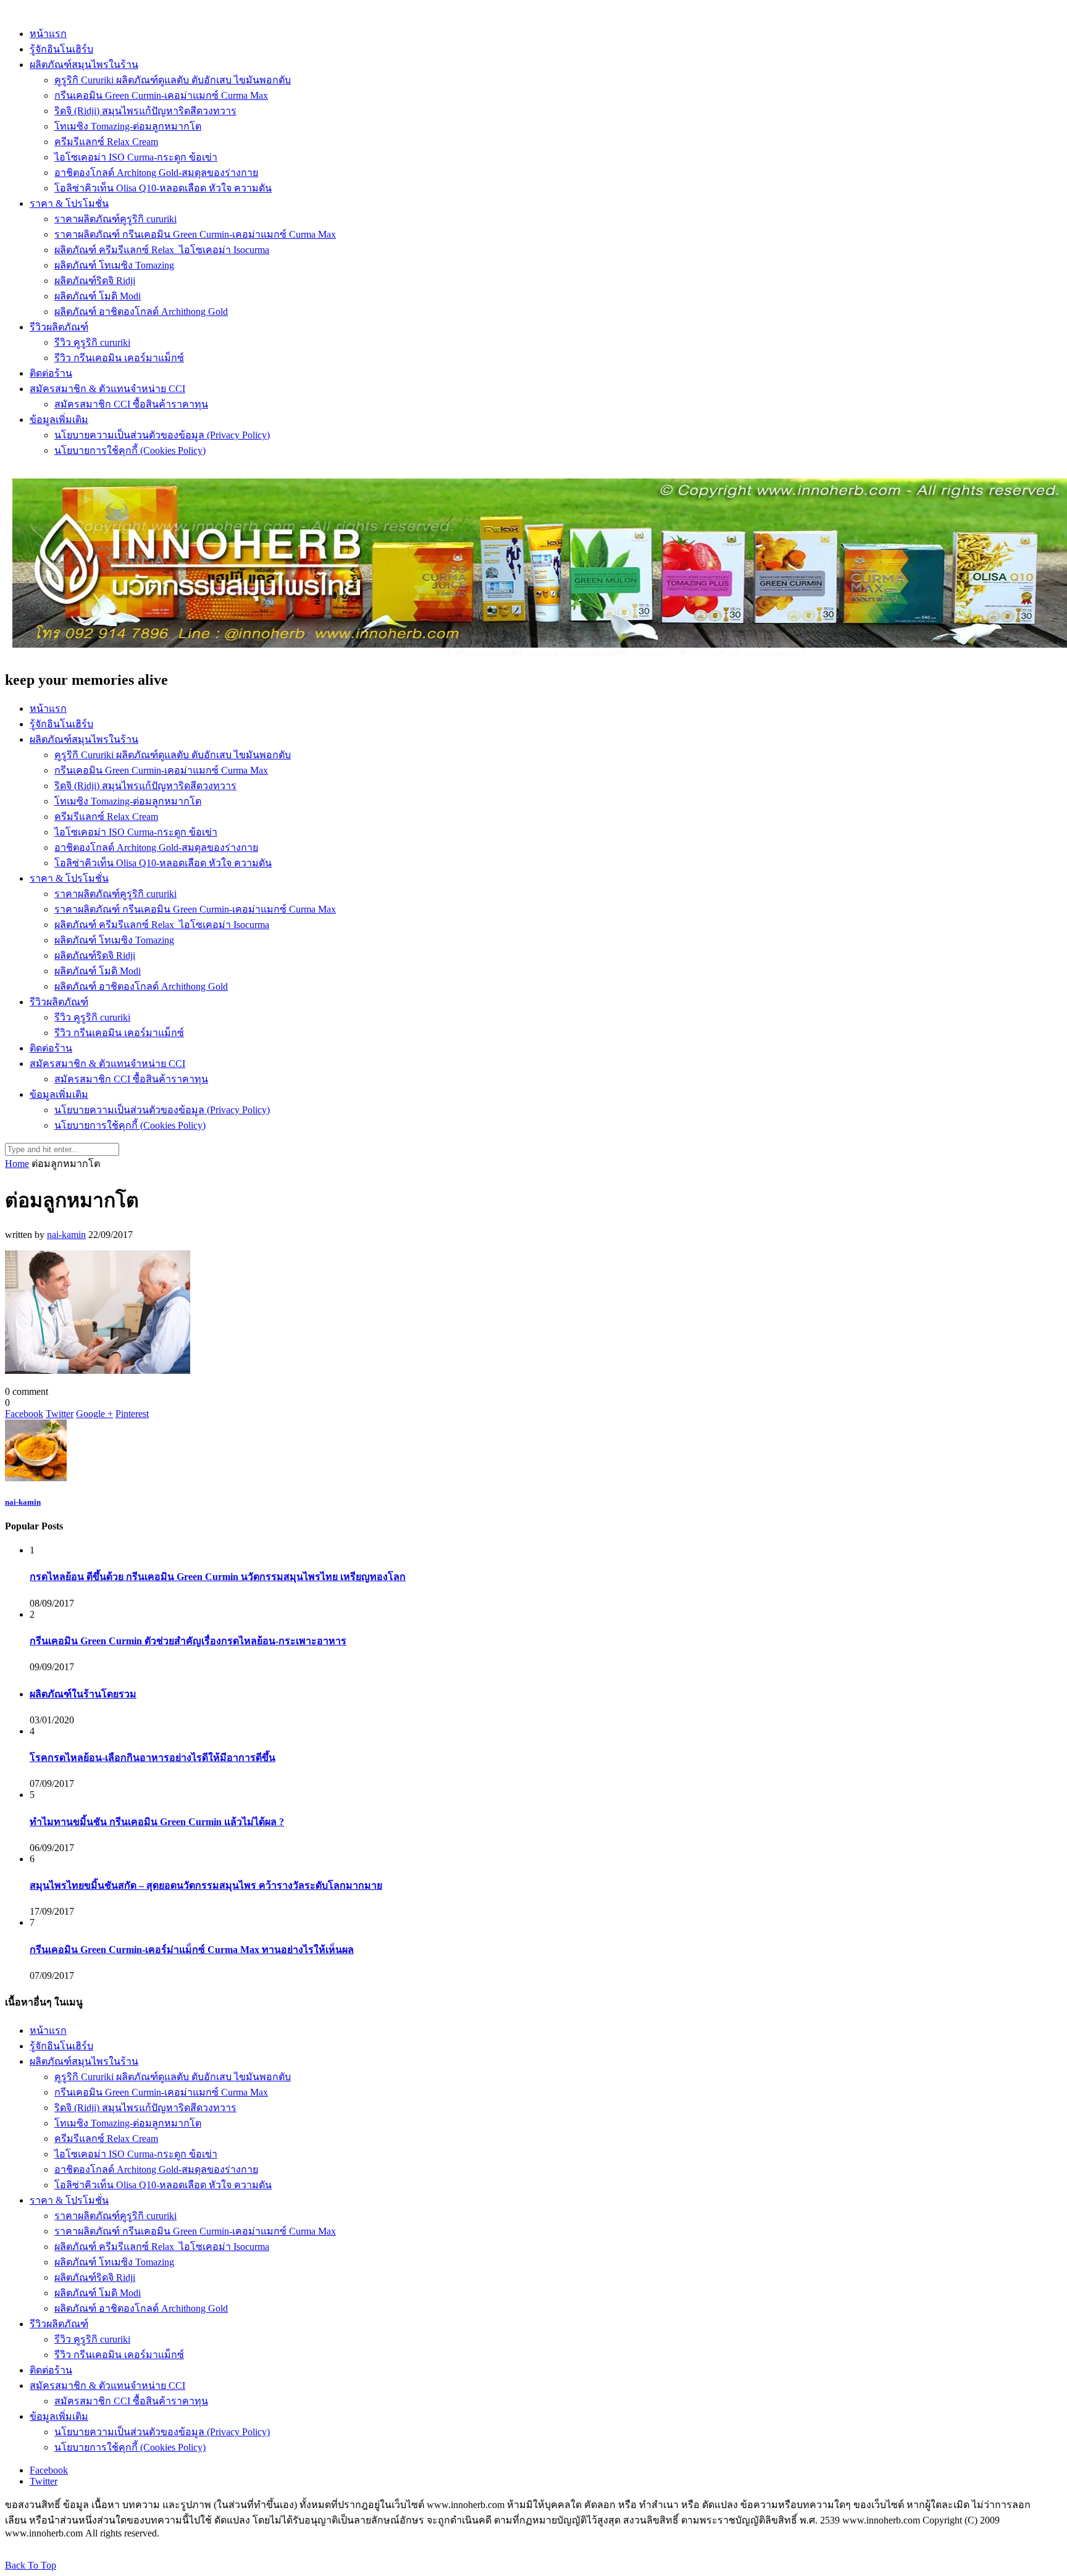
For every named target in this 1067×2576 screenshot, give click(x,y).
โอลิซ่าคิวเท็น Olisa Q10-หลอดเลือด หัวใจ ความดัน (163, 188)
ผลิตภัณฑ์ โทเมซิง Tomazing (114, 265)
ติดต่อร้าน (51, 373)
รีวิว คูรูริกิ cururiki (92, 342)
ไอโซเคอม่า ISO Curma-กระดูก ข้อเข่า (136, 157)
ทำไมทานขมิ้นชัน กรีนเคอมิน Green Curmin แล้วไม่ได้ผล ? (157, 1822)
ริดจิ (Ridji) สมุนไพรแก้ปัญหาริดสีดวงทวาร (145, 111)
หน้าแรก (48, 34)
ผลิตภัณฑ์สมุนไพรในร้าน (84, 65)
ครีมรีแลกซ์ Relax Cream (106, 142)
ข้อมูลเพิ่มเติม (59, 420)
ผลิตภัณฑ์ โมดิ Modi (98, 296)
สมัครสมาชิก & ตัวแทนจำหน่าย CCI (107, 389)
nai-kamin (66, 1235)
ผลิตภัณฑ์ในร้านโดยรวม (83, 1694)
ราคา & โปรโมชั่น (69, 203)
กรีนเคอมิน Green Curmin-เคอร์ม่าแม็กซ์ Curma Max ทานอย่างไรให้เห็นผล (192, 1950)
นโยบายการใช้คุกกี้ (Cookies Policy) (130, 450)
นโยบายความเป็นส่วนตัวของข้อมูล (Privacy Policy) (162, 435)
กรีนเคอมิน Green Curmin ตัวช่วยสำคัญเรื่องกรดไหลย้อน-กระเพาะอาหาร (188, 1641)
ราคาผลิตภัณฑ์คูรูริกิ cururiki (115, 219)
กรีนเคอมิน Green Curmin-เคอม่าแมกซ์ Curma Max (161, 95)
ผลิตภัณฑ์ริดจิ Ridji (95, 281)
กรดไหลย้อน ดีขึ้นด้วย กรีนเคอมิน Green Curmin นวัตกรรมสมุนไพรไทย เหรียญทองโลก (218, 1577)
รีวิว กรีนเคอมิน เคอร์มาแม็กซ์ (119, 358)
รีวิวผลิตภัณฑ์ (59, 327)
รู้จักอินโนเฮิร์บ (61, 49)
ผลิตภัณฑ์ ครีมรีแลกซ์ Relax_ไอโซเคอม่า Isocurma (162, 250)
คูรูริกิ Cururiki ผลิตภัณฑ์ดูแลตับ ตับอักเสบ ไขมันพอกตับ (173, 80)
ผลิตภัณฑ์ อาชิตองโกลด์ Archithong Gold (141, 312)
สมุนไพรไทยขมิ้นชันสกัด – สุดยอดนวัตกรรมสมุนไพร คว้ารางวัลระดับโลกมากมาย (206, 1885)
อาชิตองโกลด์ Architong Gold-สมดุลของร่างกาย (156, 173)
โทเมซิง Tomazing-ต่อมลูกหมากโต (128, 126)
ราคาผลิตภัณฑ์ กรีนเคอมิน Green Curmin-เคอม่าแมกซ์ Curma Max (195, 234)
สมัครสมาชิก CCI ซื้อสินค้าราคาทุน (131, 404)
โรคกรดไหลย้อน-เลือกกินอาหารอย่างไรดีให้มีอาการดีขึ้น (153, 1758)
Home (17, 1164)
